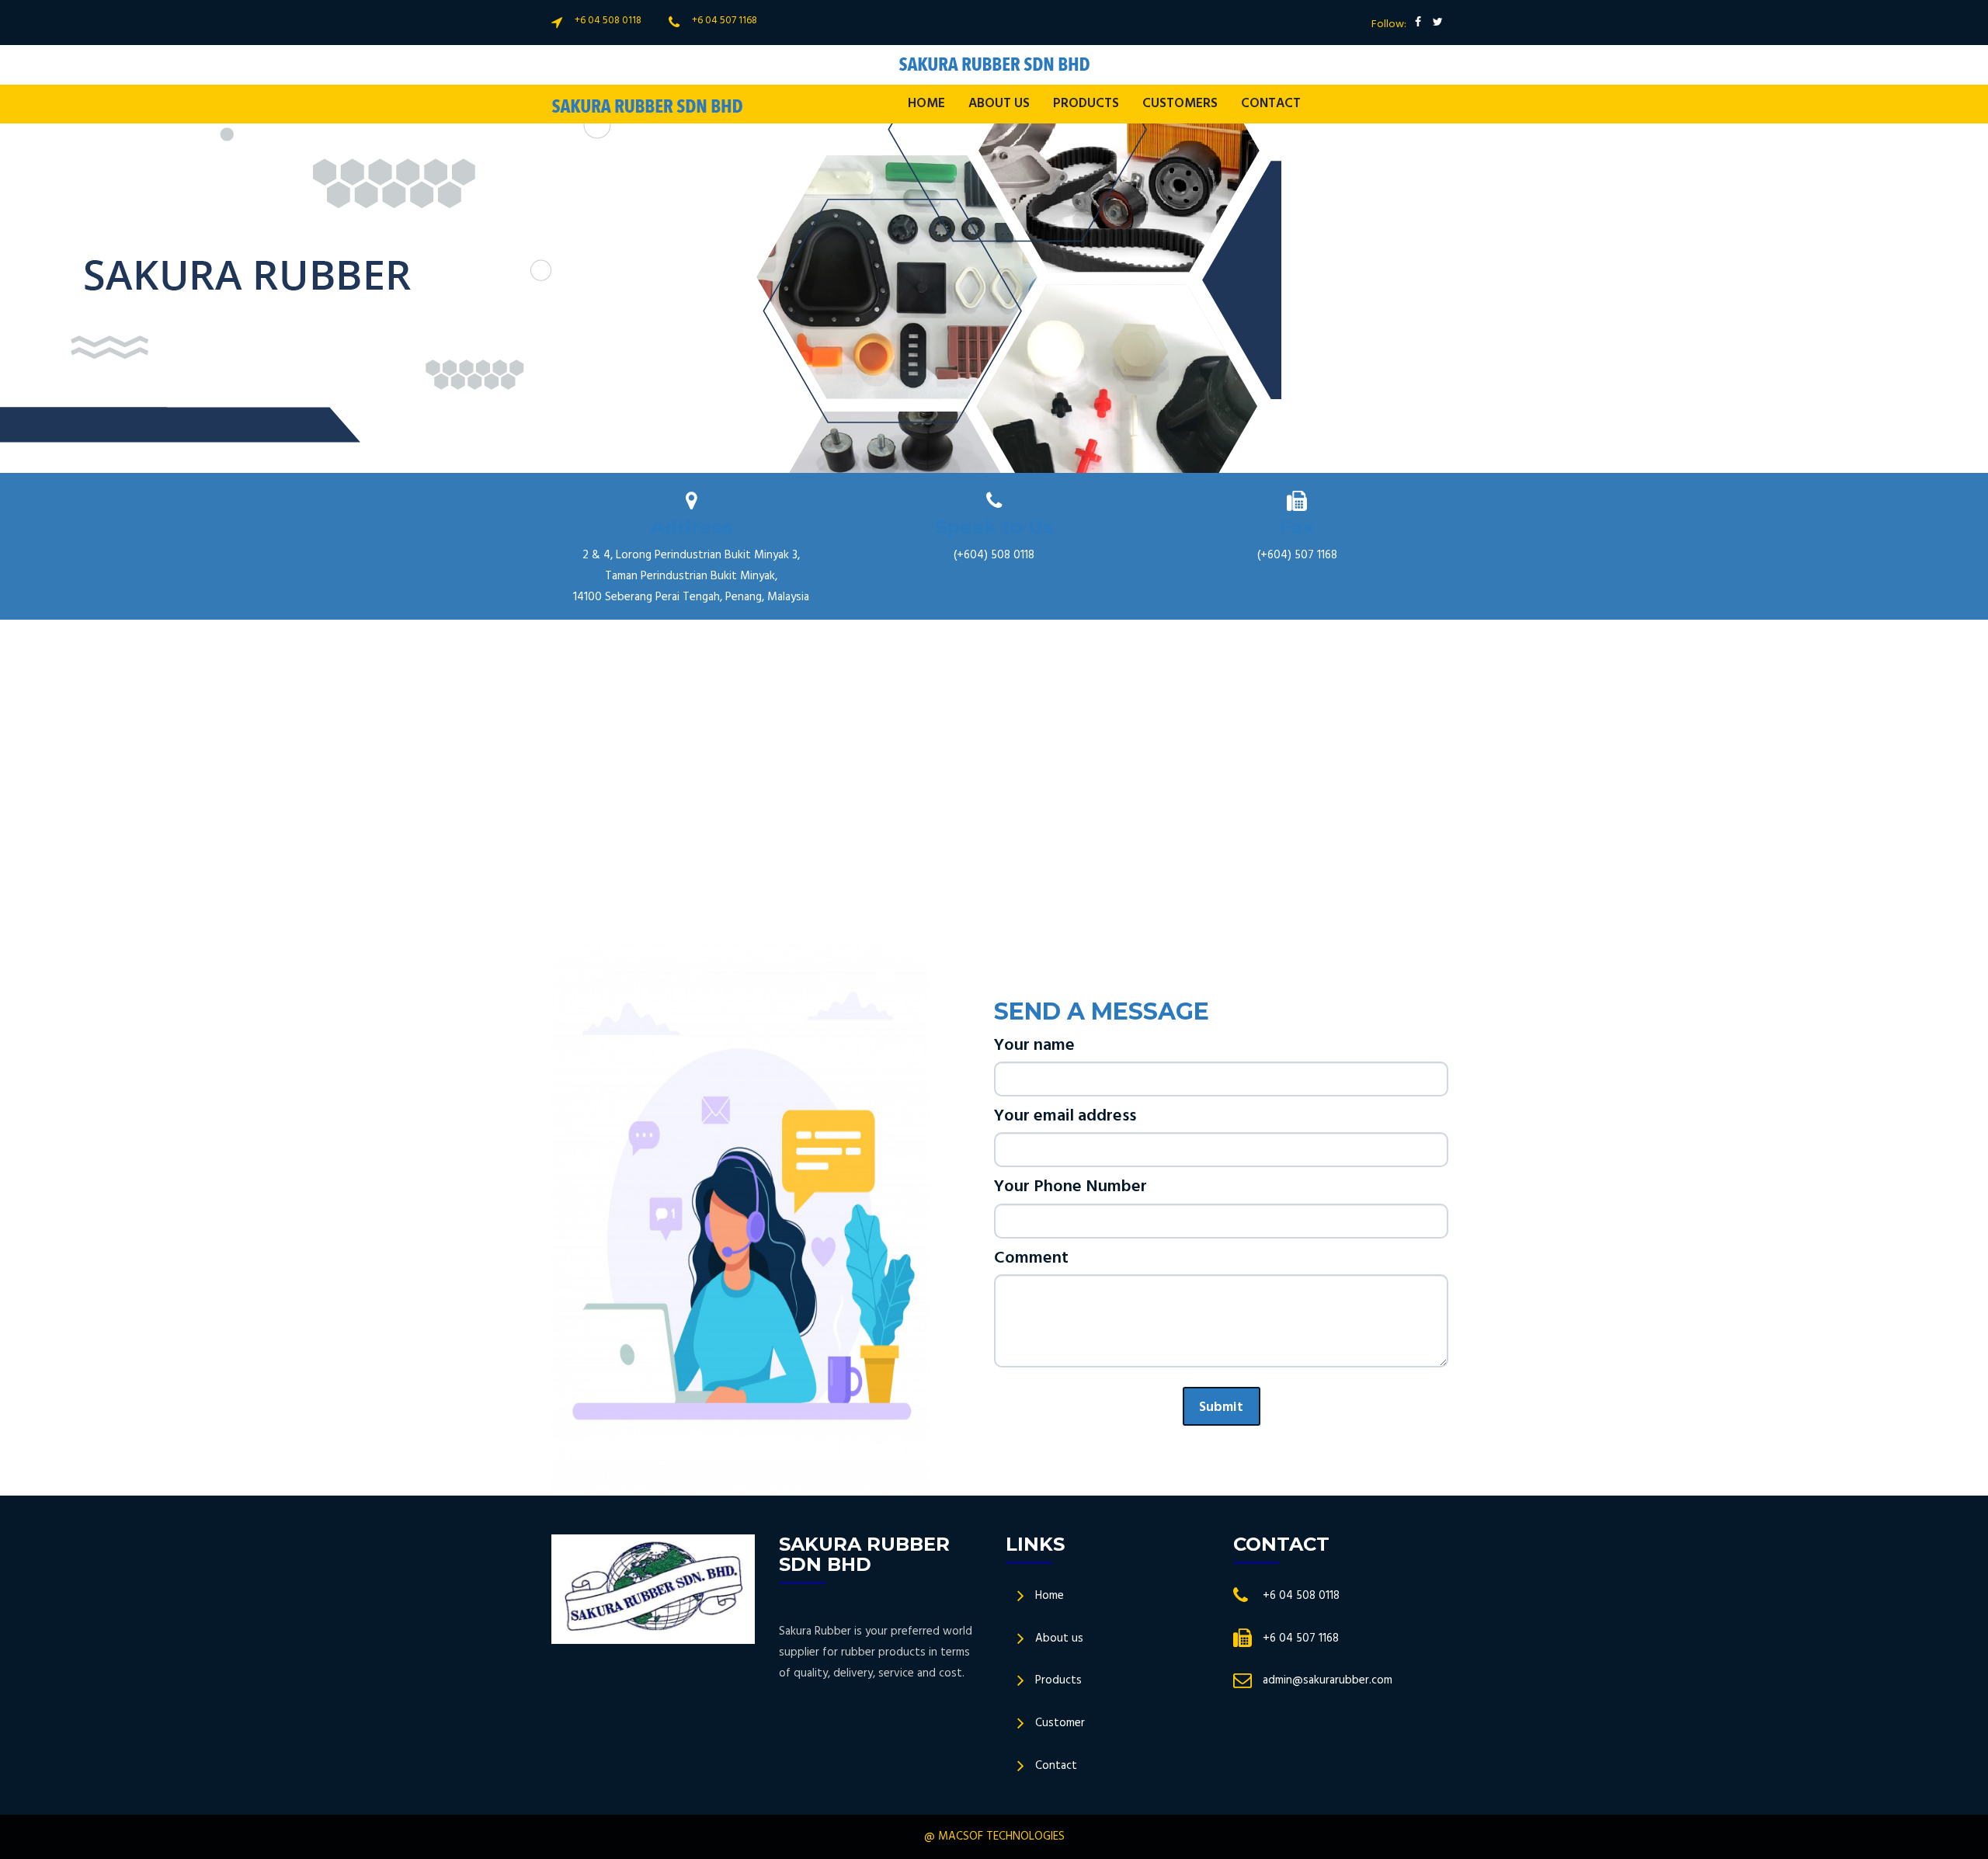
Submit (1221, 1407)
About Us (999, 104)
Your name (1034, 1046)
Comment (1031, 1258)
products (1086, 104)
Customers (1180, 104)
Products (1058, 1680)
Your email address (1065, 1116)
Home (926, 104)
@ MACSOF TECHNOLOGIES (994, 1836)
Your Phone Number (1070, 1187)
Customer (1060, 1723)
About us (1059, 1638)
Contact (1271, 104)
